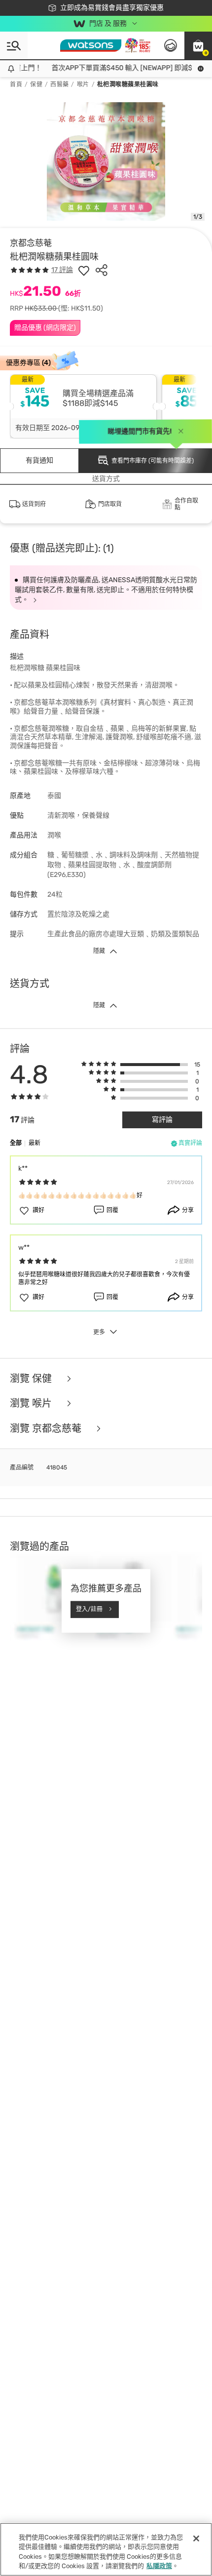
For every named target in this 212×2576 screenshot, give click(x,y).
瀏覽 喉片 (32, 1404)
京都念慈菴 (31, 243)
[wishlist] (84, 270)
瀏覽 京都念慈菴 (47, 1429)
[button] (198, 45)
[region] (106, 2549)
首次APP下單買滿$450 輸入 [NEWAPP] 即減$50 (116, 68)
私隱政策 (159, 2566)
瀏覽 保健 (32, 1379)
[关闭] (196, 2538)
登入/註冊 (89, 1609)
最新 (35, 1143)
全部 (16, 1143)
